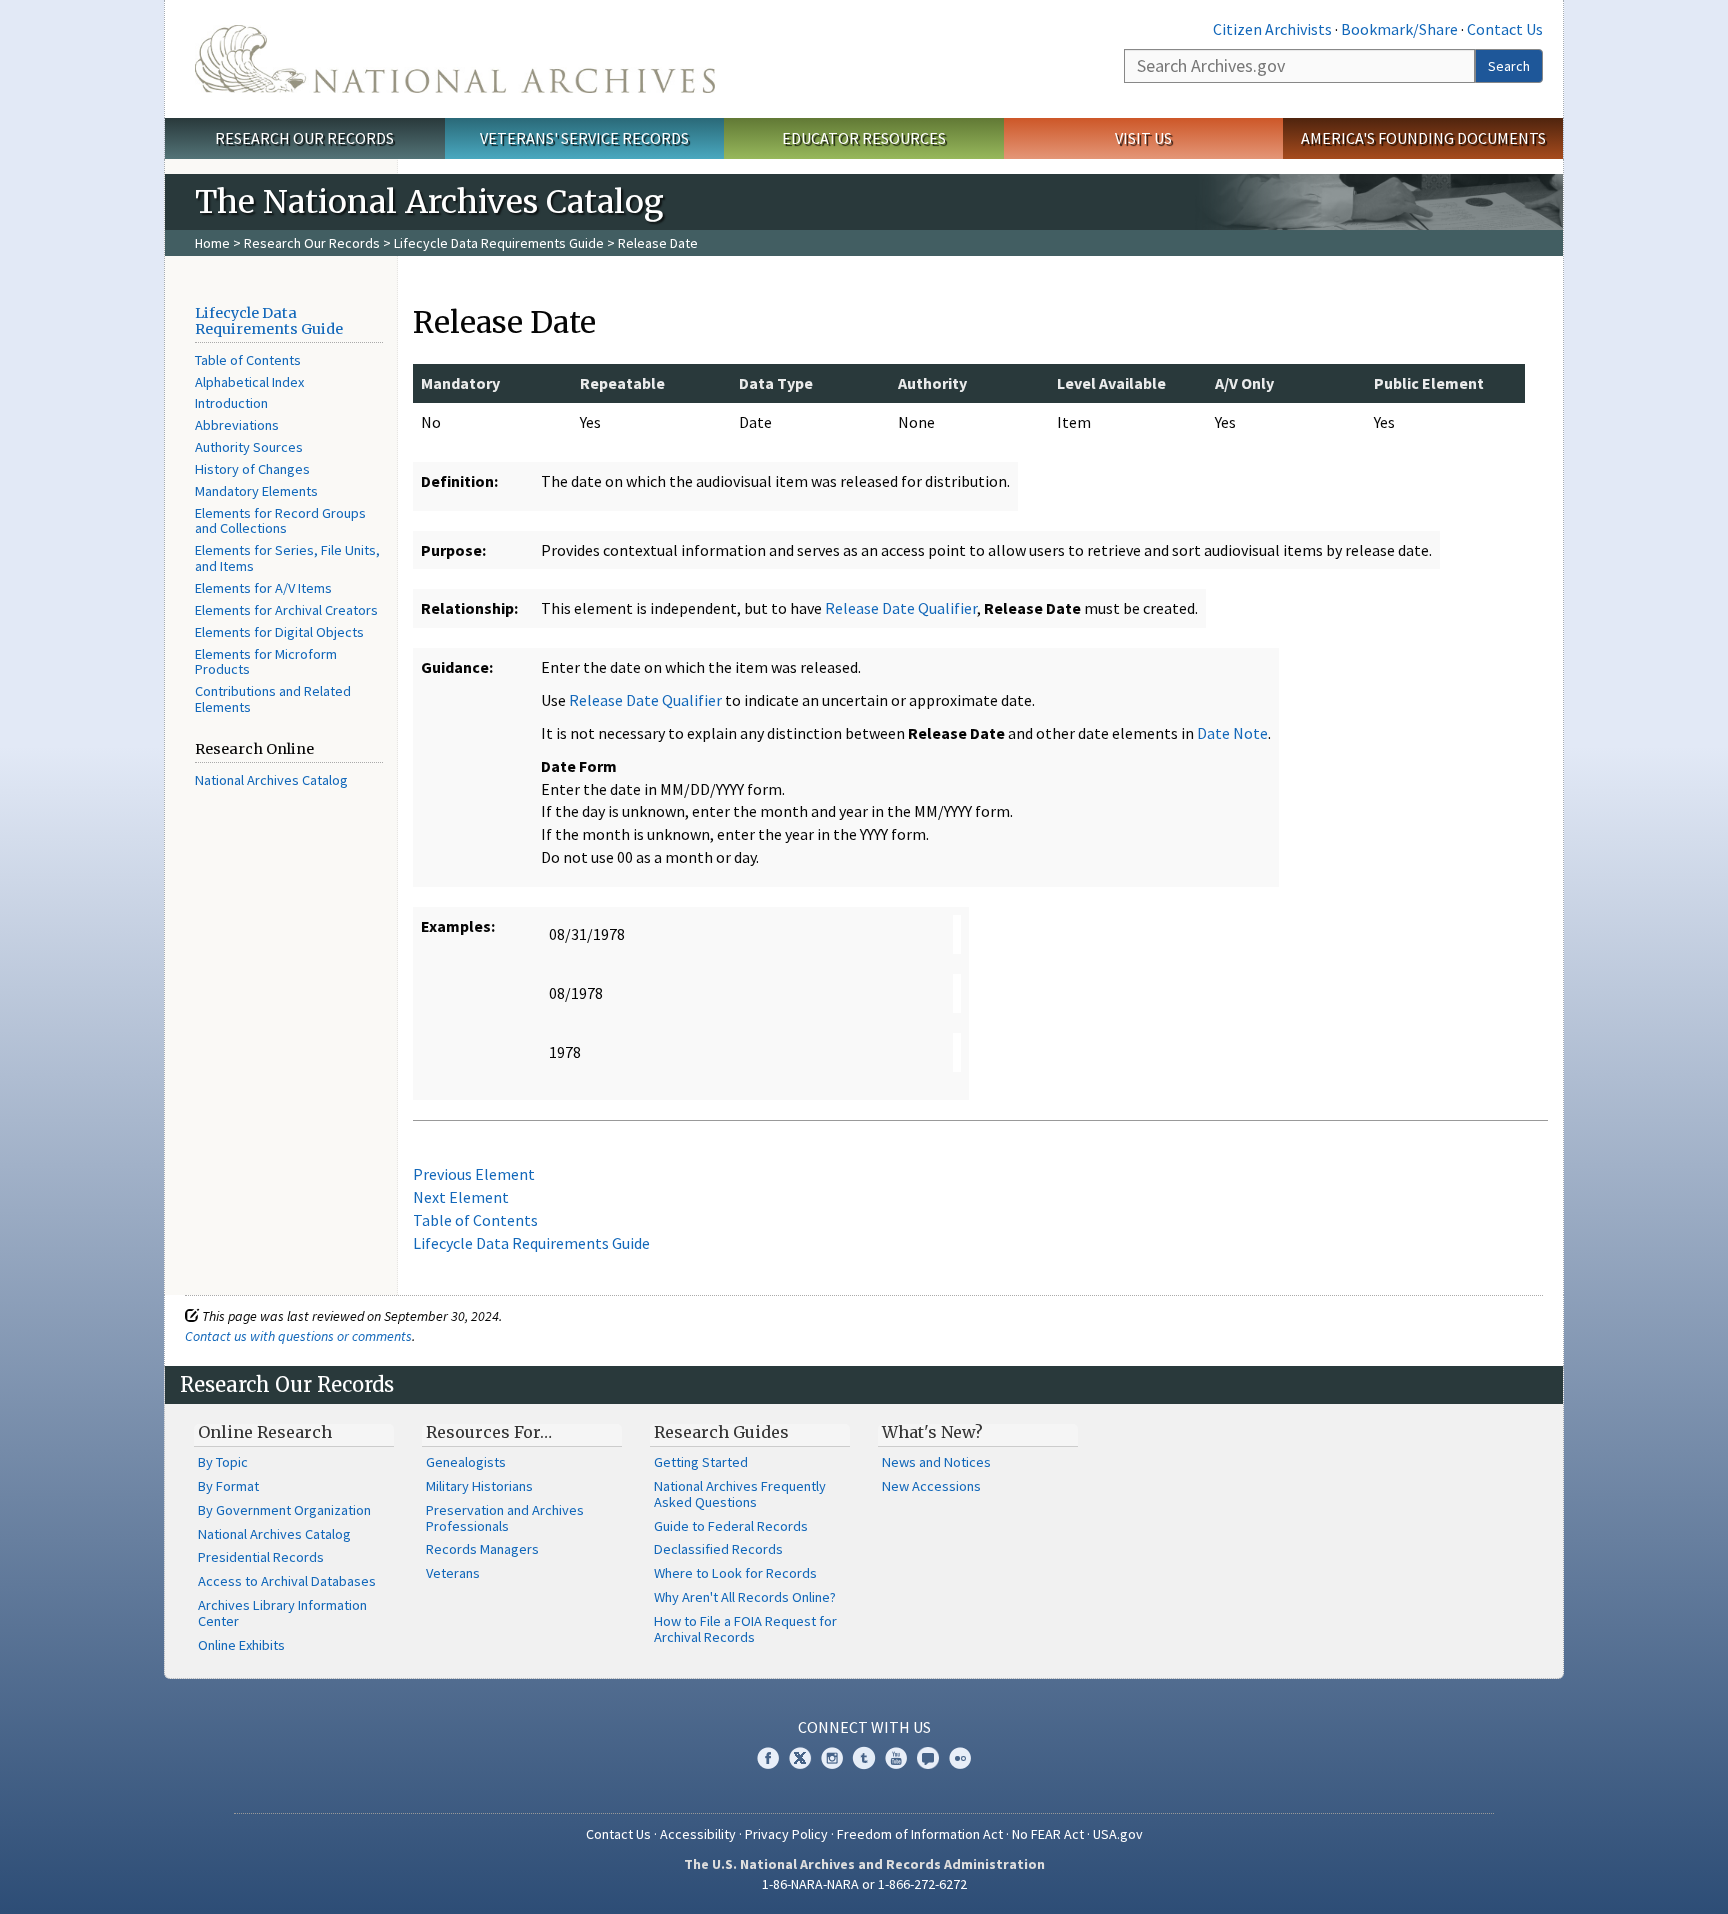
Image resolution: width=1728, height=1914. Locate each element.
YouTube (896, 1758)
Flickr (960, 1758)
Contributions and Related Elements (273, 699)
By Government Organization (284, 1510)
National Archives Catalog (271, 780)
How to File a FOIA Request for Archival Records (745, 1629)
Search (1509, 66)
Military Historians (479, 1486)
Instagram (832, 1758)
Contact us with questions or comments (298, 1336)
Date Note (1232, 733)
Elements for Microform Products (266, 662)
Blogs (928, 1758)
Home (212, 243)
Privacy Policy (786, 1834)
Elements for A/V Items (263, 588)
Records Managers (482, 1549)
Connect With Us (864, 1727)
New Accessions (931, 1486)
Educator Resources (864, 138)
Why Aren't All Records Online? (745, 1597)
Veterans (453, 1573)
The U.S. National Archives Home (455, 59)
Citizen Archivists (1272, 29)
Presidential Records (261, 1557)
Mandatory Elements (256, 491)
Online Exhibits (241, 1645)
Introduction (231, 403)
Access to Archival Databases (287, 1581)
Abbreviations (237, 425)
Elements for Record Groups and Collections (280, 521)
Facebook (768, 1758)
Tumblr (864, 1758)
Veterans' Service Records (584, 138)
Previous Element (474, 1174)
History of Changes (252, 469)
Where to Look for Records (735, 1573)
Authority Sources (249, 447)
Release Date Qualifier (901, 608)
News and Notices (936, 1462)
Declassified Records (718, 1549)
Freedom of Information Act (920, 1834)
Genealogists (466, 1462)
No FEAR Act (1048, 1834)
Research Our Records (304, 138)
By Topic (223, 1462)
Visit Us (1143, 138)
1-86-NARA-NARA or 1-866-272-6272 (864, 1884)
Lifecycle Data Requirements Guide (499, 243)
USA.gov (1118, 1834)
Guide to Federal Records (731, 1526)
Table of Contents (248, 360)
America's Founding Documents (1423, 138)
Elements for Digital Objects (279, 632)
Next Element (461, 1197)
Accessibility (698, 1834)
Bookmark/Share (1399, 29)
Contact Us (1505, 29)
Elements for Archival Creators (286, 610)
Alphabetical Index (249, 382)
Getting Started (701, 1462)
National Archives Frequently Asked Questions (740, 1494)
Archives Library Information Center (282, 1613)
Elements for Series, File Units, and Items (287, 558)
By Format (228, 1486)
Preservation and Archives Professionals (505, 1518)
